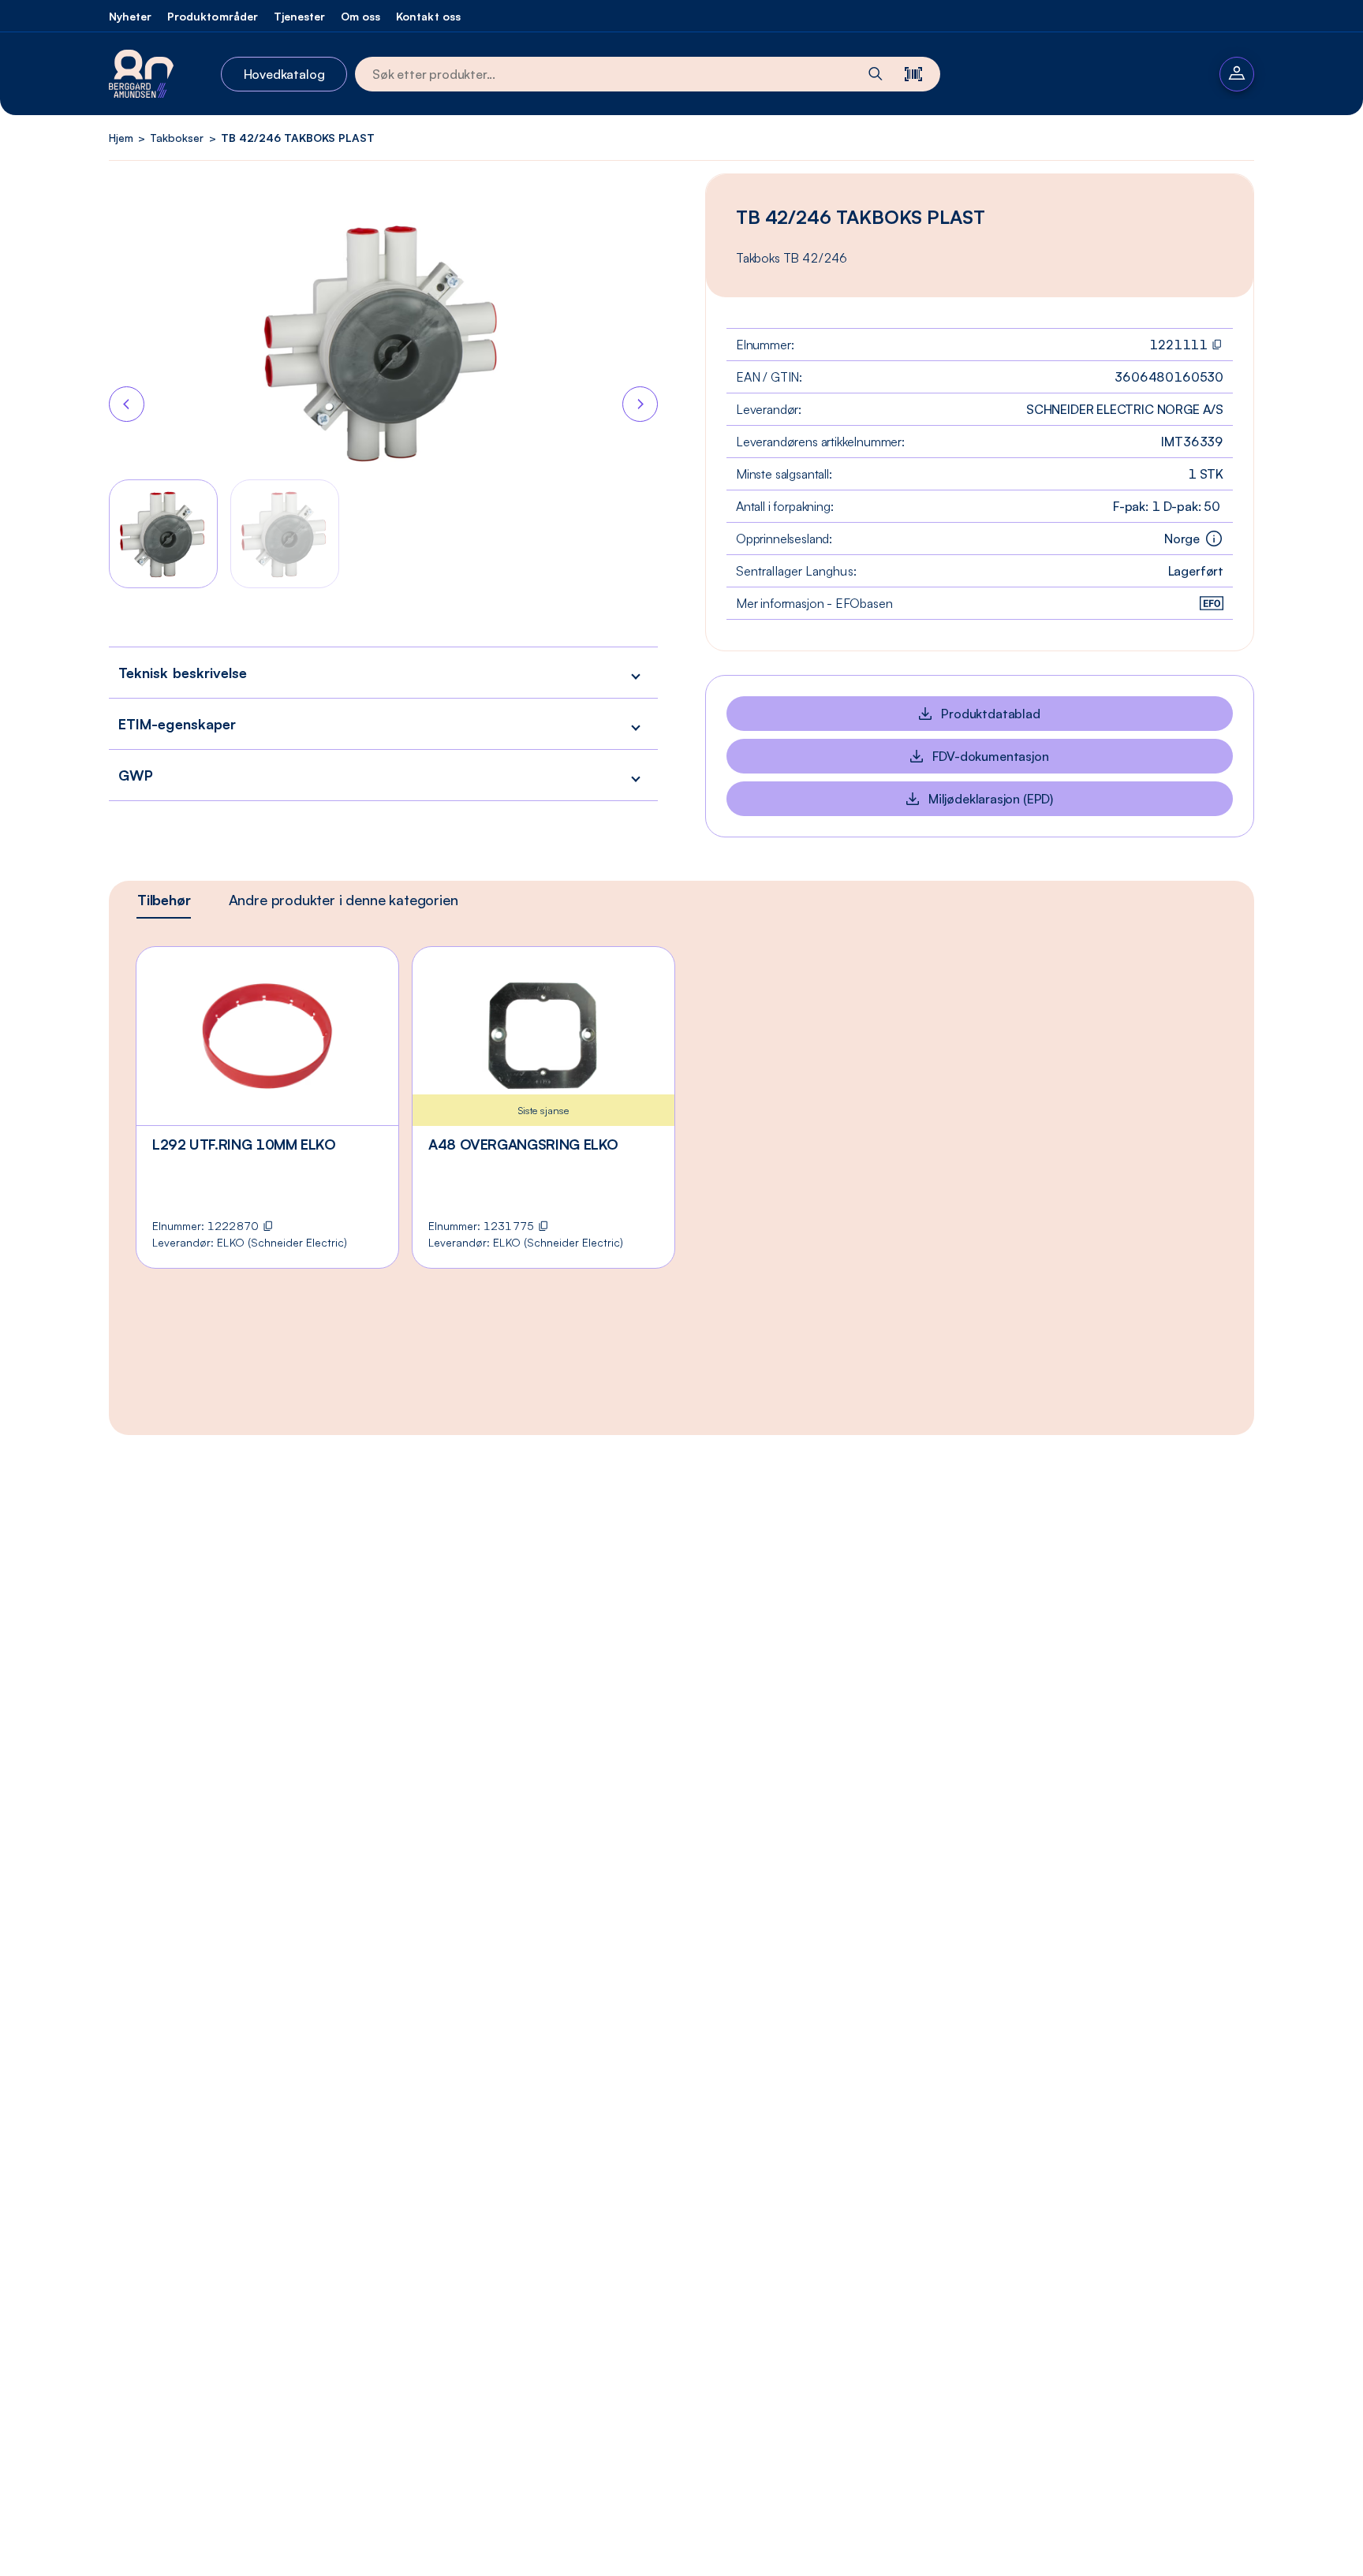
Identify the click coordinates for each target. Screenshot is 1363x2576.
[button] (383, 672)
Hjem (121, 138)
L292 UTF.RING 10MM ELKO (244, 1144)
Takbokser (177, 138)
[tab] (164, 900)
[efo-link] (1212, 603)
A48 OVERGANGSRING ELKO (523, 1144)
